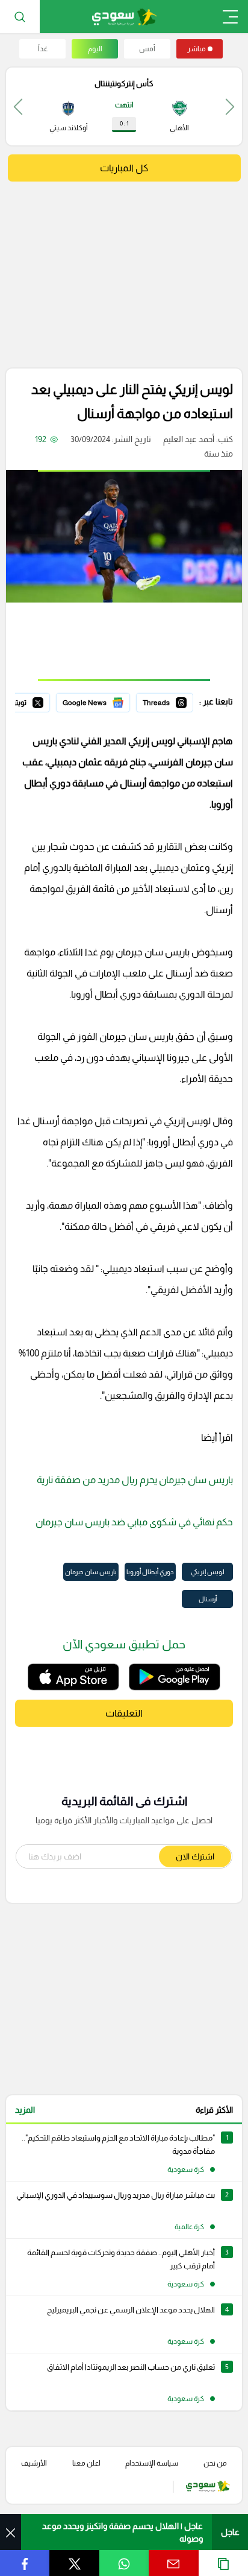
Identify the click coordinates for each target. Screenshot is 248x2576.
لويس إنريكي (208, 1572)
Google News (104, 701)
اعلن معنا (86, 2463)
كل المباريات (124, 168)
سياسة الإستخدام (152, 2463)
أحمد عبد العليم (189, 439)
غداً (43, 49)
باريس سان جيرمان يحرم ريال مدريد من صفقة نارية (135, 1480)
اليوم (95, 49)
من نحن (215, 2463)
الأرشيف (34, 2463)
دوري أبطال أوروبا (150, 1572)
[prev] (230, 106)
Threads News (166, 701)
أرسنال (208, 1599)
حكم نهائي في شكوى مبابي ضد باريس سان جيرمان (133, 1522)
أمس (147, 49)
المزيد (25, 2110)
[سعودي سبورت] (124, 17)
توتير (42, 701)
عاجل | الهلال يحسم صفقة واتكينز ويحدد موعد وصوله (122, 2532)
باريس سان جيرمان (91, 1572)
